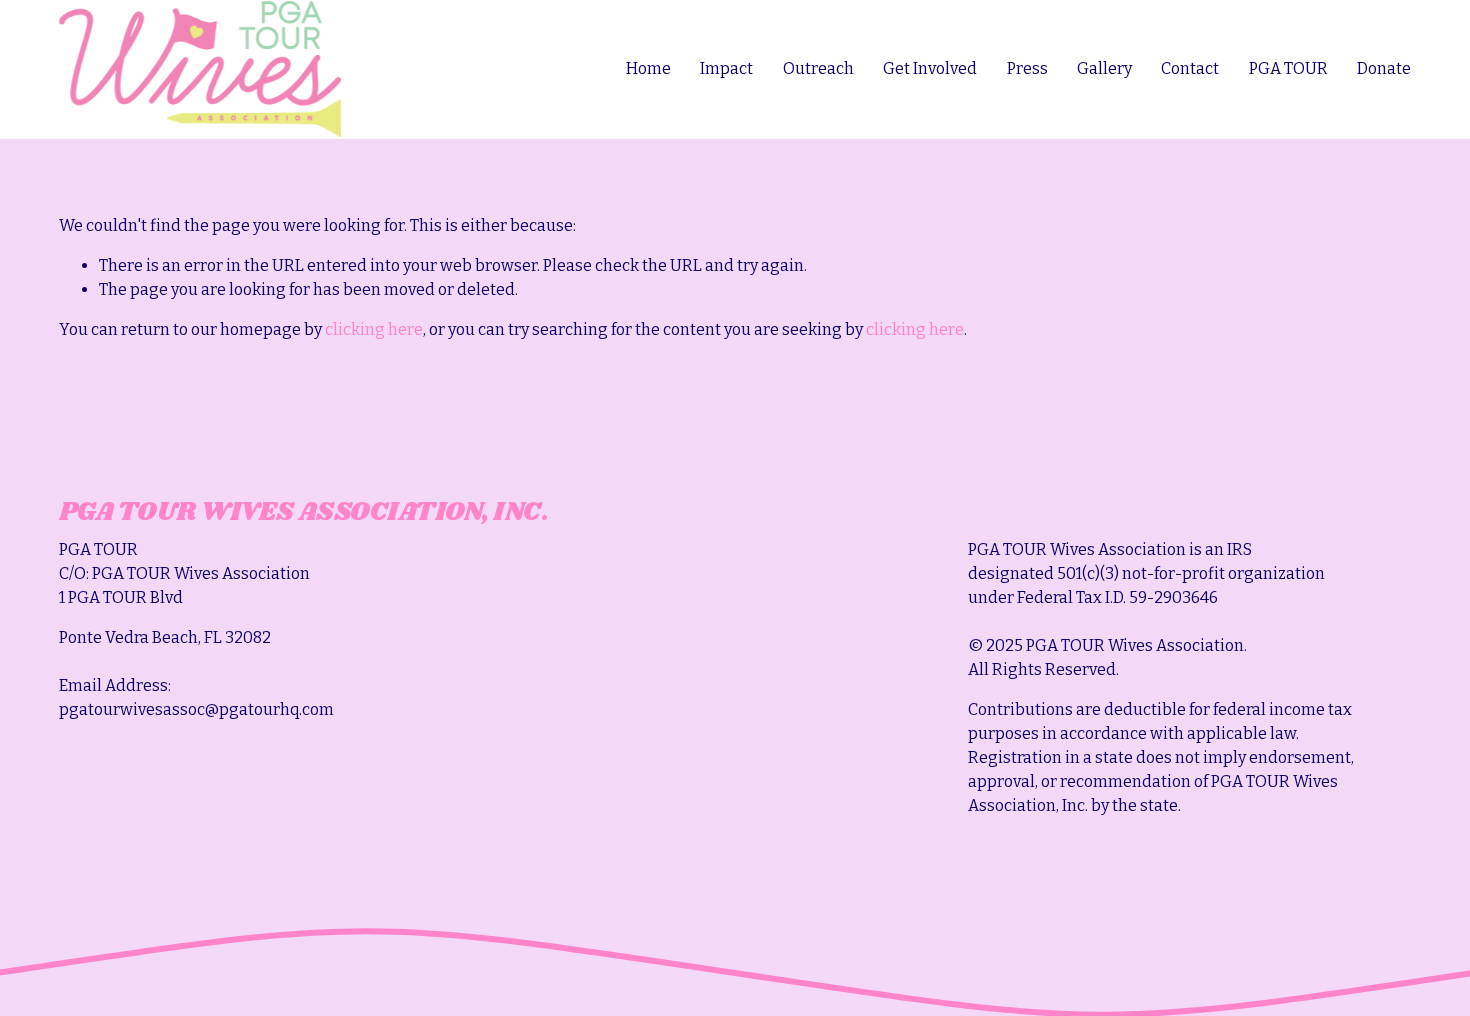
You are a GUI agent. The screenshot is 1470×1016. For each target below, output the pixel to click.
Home (648, 68)
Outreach (818, 68)
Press (1027, 68)
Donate (1384, 68)
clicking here (374, 329)
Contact (1190, 68)
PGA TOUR (1288, 68)
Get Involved (930, 68)
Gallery (1104, 68)
